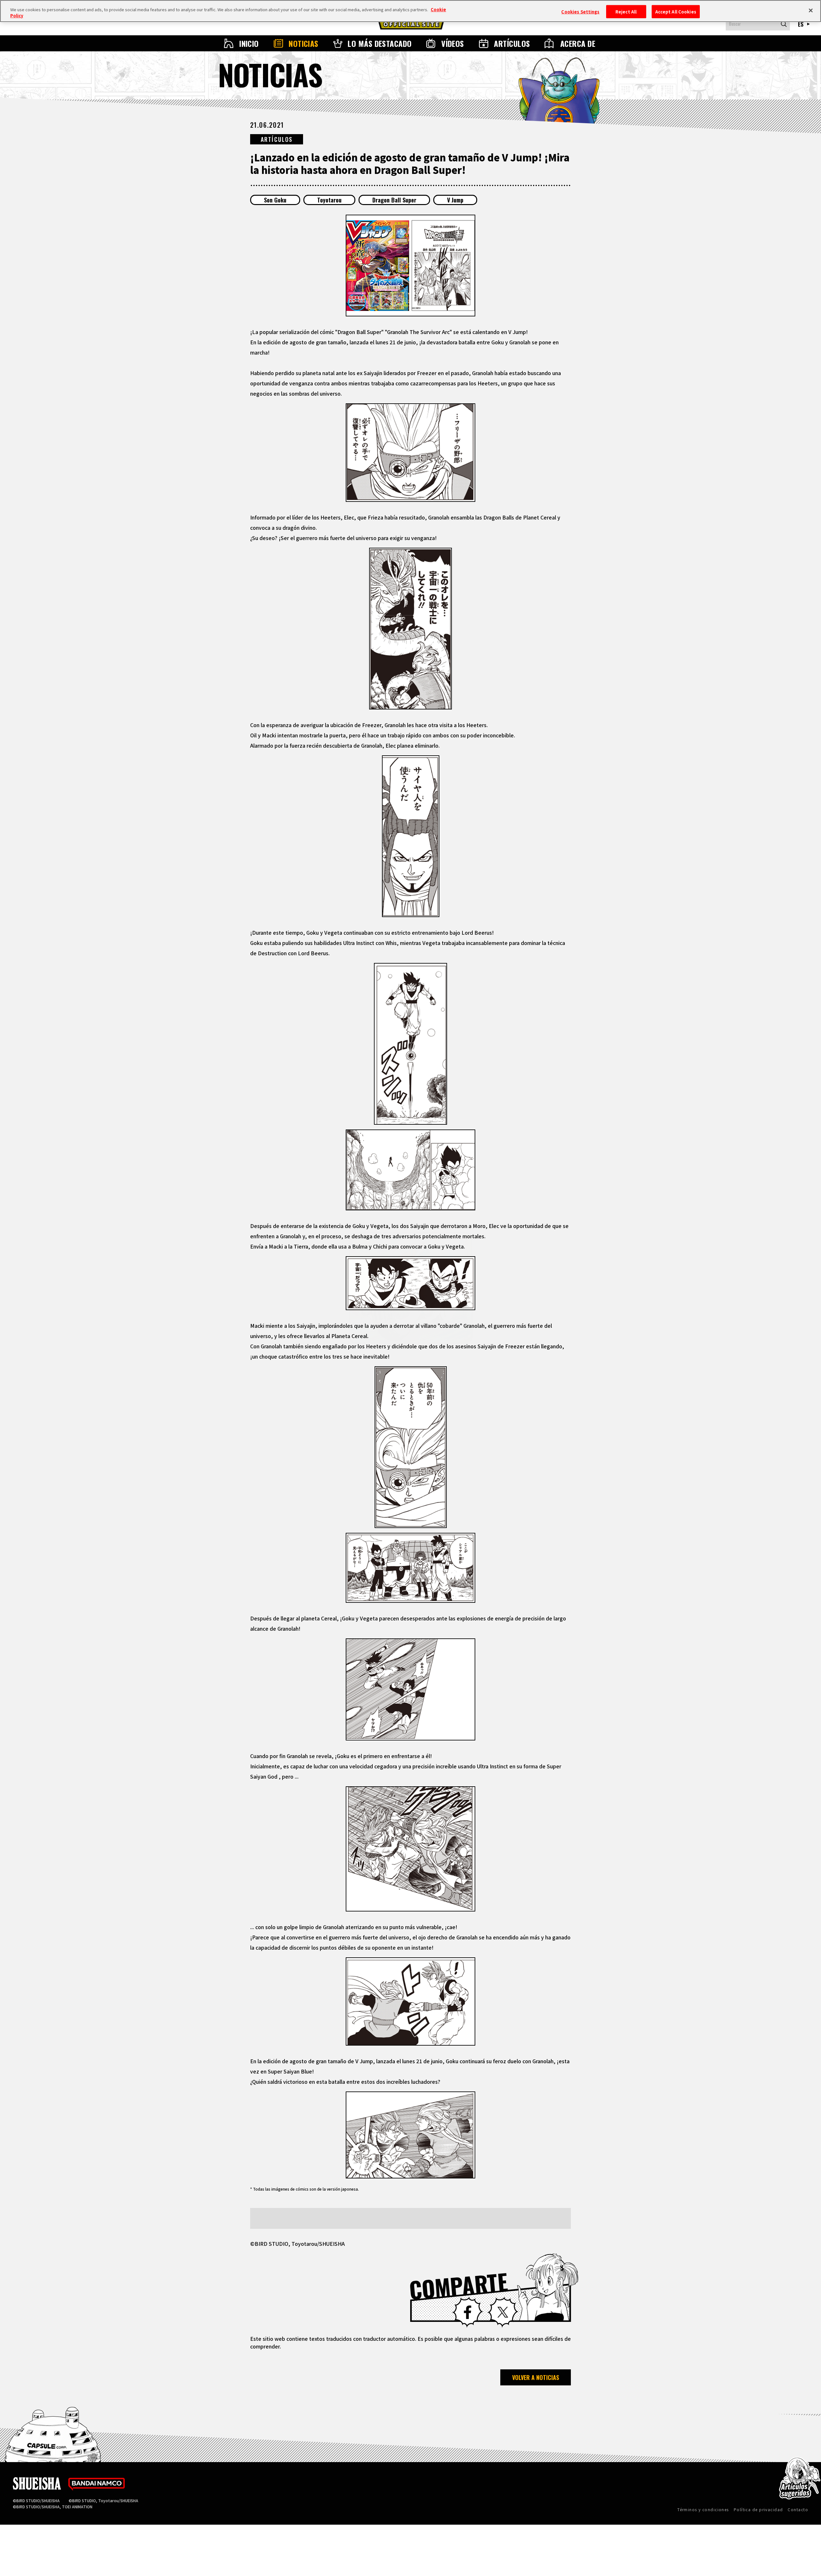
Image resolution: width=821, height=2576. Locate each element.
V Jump (455, 200)
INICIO (249, 43)
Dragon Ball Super (394, 200)
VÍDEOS (453, 43)
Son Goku (275, 200)
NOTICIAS (304, 43)
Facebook (468, 2312)
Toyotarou (329, 200)
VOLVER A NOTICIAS (536, 2377)
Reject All (626, 11)
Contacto (798, 2509)
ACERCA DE (578, 43)
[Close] (811, 10)
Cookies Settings (580, 11)
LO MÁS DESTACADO (380, 43)
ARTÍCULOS (512, 43)
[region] (410, 11)
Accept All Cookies (676, 11)
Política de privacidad (758, 2509)
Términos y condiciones (703, 2509)
